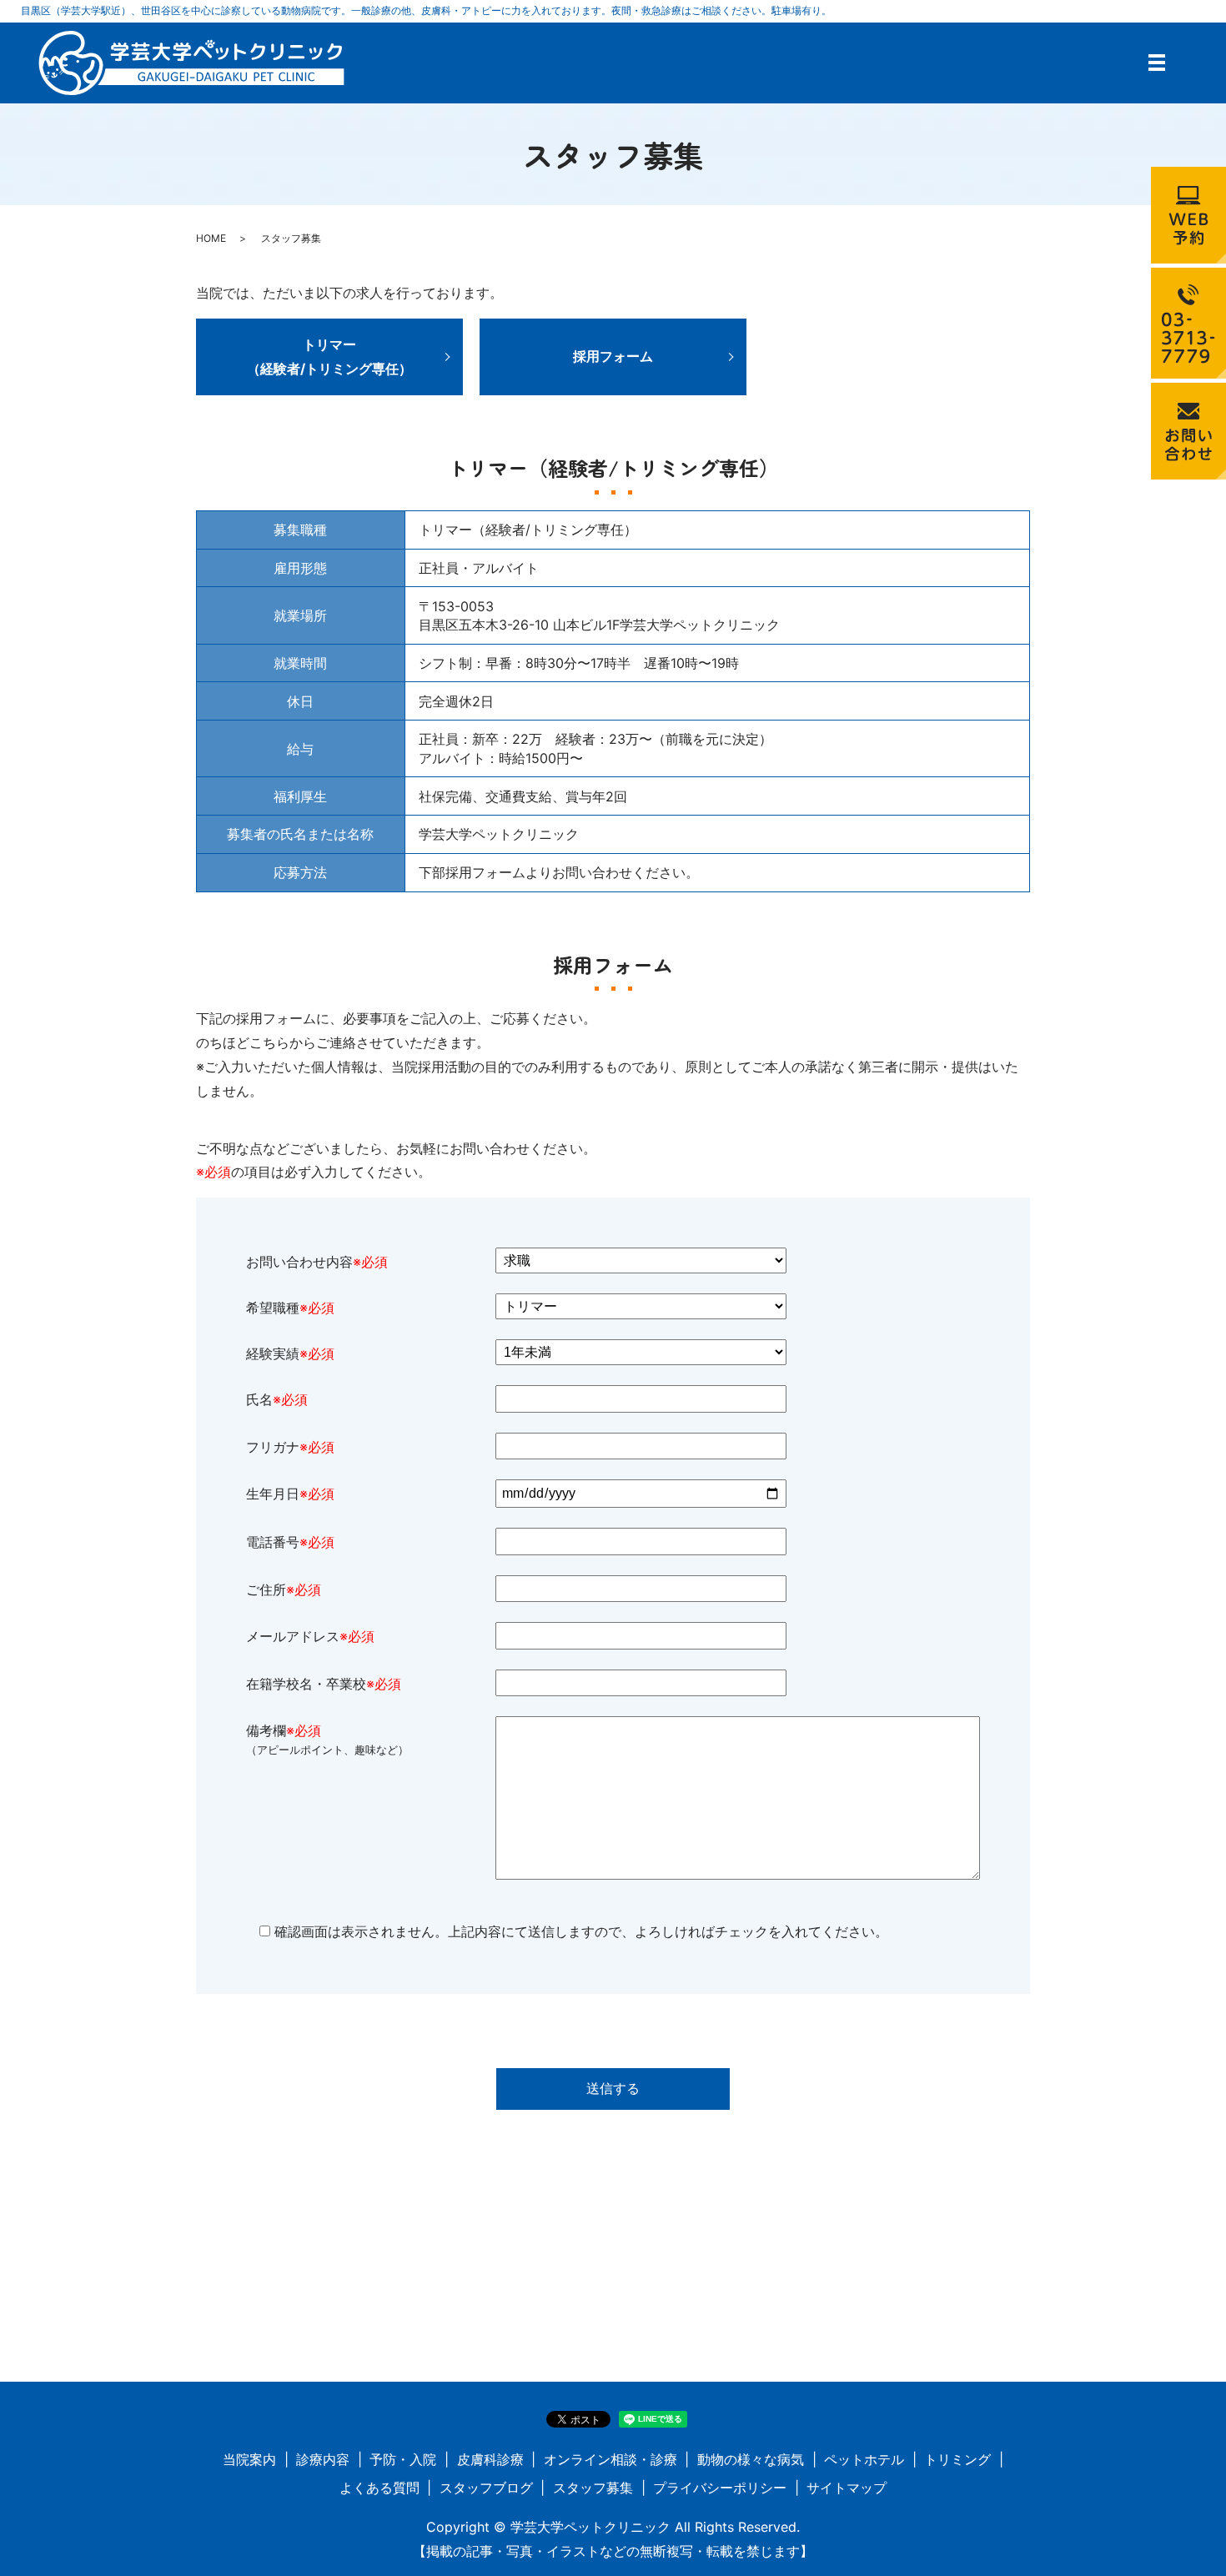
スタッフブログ (486, 2488)
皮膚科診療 (490, 2459)
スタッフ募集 (593, 2488)
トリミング (957, 2459)
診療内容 (323, 2459)
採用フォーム (613, 356)
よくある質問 (379, 2488)
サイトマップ (847, 2488)
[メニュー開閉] (1157, 63)
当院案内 (249, 2459)
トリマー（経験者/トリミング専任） (329, 357)
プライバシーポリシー (720, 2488)
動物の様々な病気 (751, 2459)
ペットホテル (864, 2459)
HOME (211, 238)
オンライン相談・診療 (610, 2459)
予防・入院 (403, 2459)
